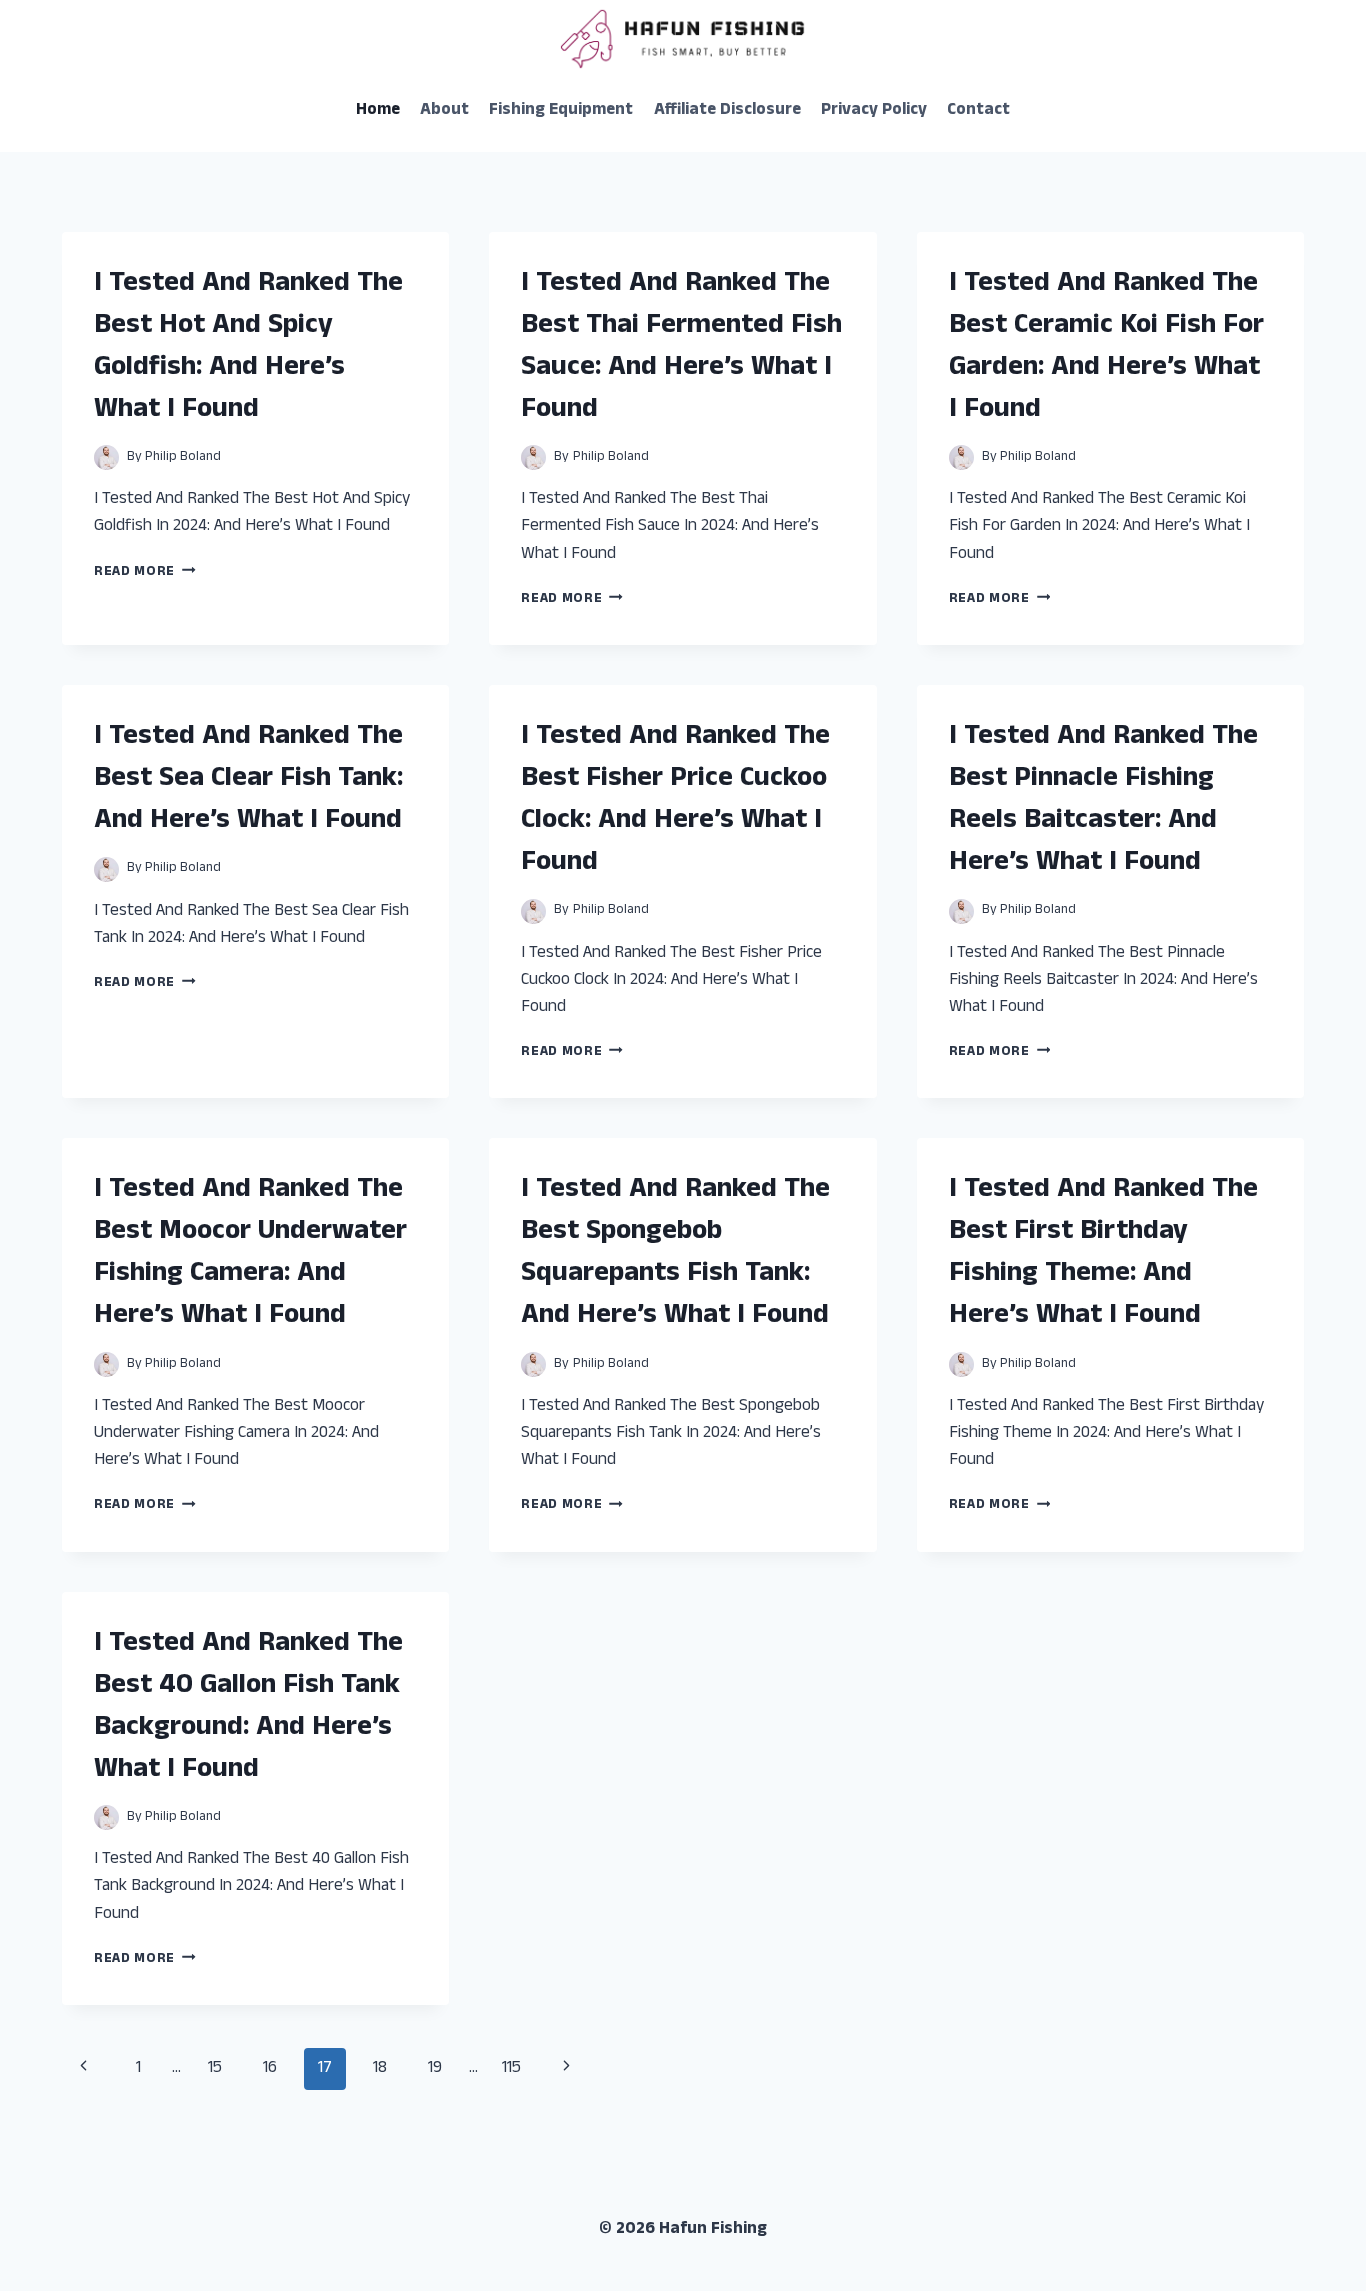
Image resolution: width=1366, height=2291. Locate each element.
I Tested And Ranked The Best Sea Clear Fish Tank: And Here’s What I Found (248, 780)
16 (270, 2069)
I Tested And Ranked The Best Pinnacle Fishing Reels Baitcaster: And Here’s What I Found (1103, 801)
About (444, 111)
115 (511, 2069)
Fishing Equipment (561, 111)
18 (380, 2069)
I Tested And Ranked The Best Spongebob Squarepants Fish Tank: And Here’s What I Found (675, 1254)
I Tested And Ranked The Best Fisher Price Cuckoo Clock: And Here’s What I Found (675, 801)
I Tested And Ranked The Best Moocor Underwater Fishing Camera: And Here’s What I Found (250, 1254)
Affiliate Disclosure (727, 111)
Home (378, 111)
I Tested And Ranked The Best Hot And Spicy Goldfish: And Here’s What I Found (248, 348)
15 (215, 2069)
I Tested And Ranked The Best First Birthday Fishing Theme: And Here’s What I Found (1103, 1254)
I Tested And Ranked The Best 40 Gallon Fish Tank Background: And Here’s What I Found (248, 1708)
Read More (145, 572)
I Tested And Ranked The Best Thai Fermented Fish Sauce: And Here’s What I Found (681, 348)
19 (435, 2069)
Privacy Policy (874, 111)
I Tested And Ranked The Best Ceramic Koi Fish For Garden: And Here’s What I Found (1106, 348)
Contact (978, 111)
